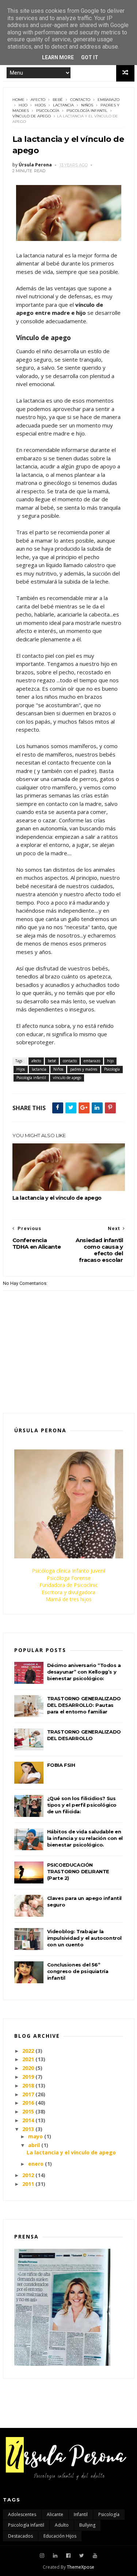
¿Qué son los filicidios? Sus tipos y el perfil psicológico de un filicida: (82, 1805)
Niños (87, 105)
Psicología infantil (87, 111)
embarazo (109, 100)
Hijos (40, 105)
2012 (28, 2175)
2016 (28, 2103)
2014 (28, 2120)
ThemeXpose (81, 2567)
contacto (80, 100)
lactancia (63, 105)
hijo (23, 105)
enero (36, 2164)
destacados (20, 2536)
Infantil (81, 2514)
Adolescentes (22, 2514)
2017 (28, 2094)
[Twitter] (82, 2556)
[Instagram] (42, 2556)
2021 (28, 2059)
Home (18, 100)
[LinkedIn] (55, 2556)
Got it (90, 57)
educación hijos (60, 2536)
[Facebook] (68, 2556)
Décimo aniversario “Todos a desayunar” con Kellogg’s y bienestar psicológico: (84, 1672)
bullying (87, 2525)
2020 (28, 2068)
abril (34, 2145)
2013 (28, 2129)
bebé (58, 100)
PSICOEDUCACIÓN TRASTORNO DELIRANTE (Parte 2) (78, 1871)
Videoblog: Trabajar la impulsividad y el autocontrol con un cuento (84, 1938)
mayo (35, 2136)
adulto (62, 2525)
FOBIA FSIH (61, 1765)
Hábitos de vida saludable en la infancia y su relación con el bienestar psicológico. (85, 1838)
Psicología (48, 111)
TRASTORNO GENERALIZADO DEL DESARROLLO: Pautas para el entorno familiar (84, 1705)
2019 (28, 2077)
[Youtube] (95, 2556)
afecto (38, 100)
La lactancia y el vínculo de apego (57, 1198)
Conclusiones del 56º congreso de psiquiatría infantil (78, 1971)
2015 (28, 2111)
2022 (28, 2051)
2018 (28, 2085)
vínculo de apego (32, 116)
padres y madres (84, 1069)
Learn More (58, 57)
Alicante (55, 2514)
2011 (28, 2184)
